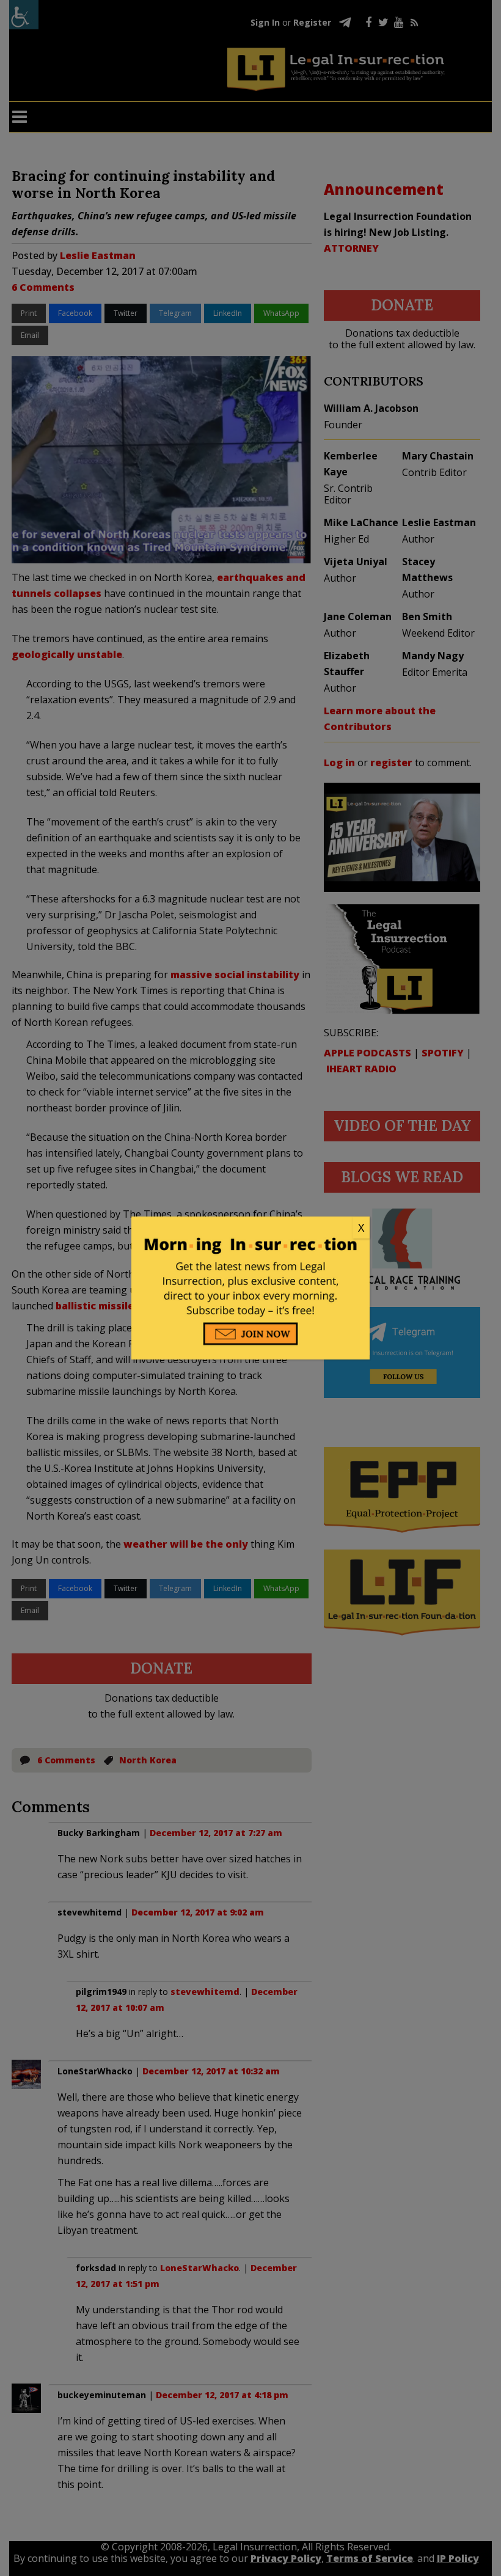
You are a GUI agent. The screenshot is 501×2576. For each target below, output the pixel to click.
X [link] (361, 1228)
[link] (250, 1228)
